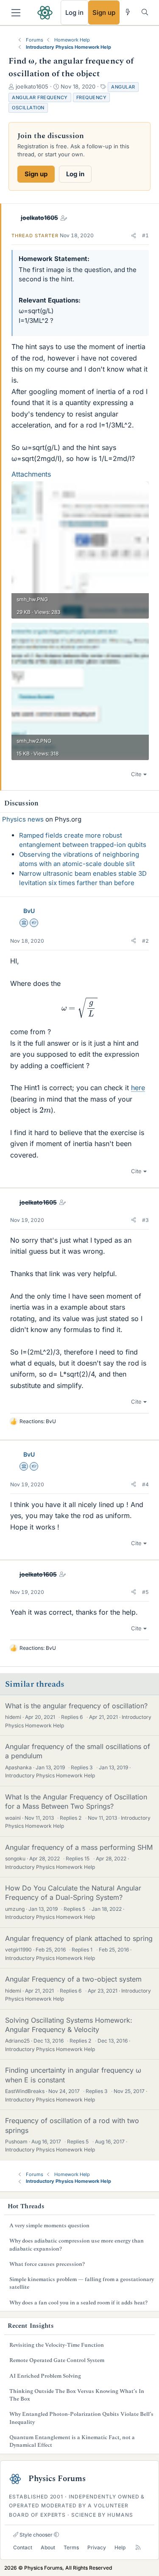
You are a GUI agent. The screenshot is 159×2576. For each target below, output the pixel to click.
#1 (145, 235)
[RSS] (138, 2548)
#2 (145, 941)
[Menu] (16, 13)
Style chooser (35, 2535)
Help (120, 2547)
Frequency (92, 97)
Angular (123, 87)
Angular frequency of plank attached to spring (79, 1938)
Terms (71, 2547)
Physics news (23, 819)
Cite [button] (136, 774)
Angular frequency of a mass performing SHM (79, 1847)
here (138, 1088)
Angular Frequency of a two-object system (73, 1979)
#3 (145, 1220)
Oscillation (28, 108)
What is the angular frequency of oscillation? (76, 1706)
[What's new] (128, 12)
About (48, 2547)
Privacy (97, 2547)
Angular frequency (40, 97)
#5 (145, 1592)
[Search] (145, 12)
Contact (23, 2547)
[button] (134, 236)
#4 (145, 1484)
